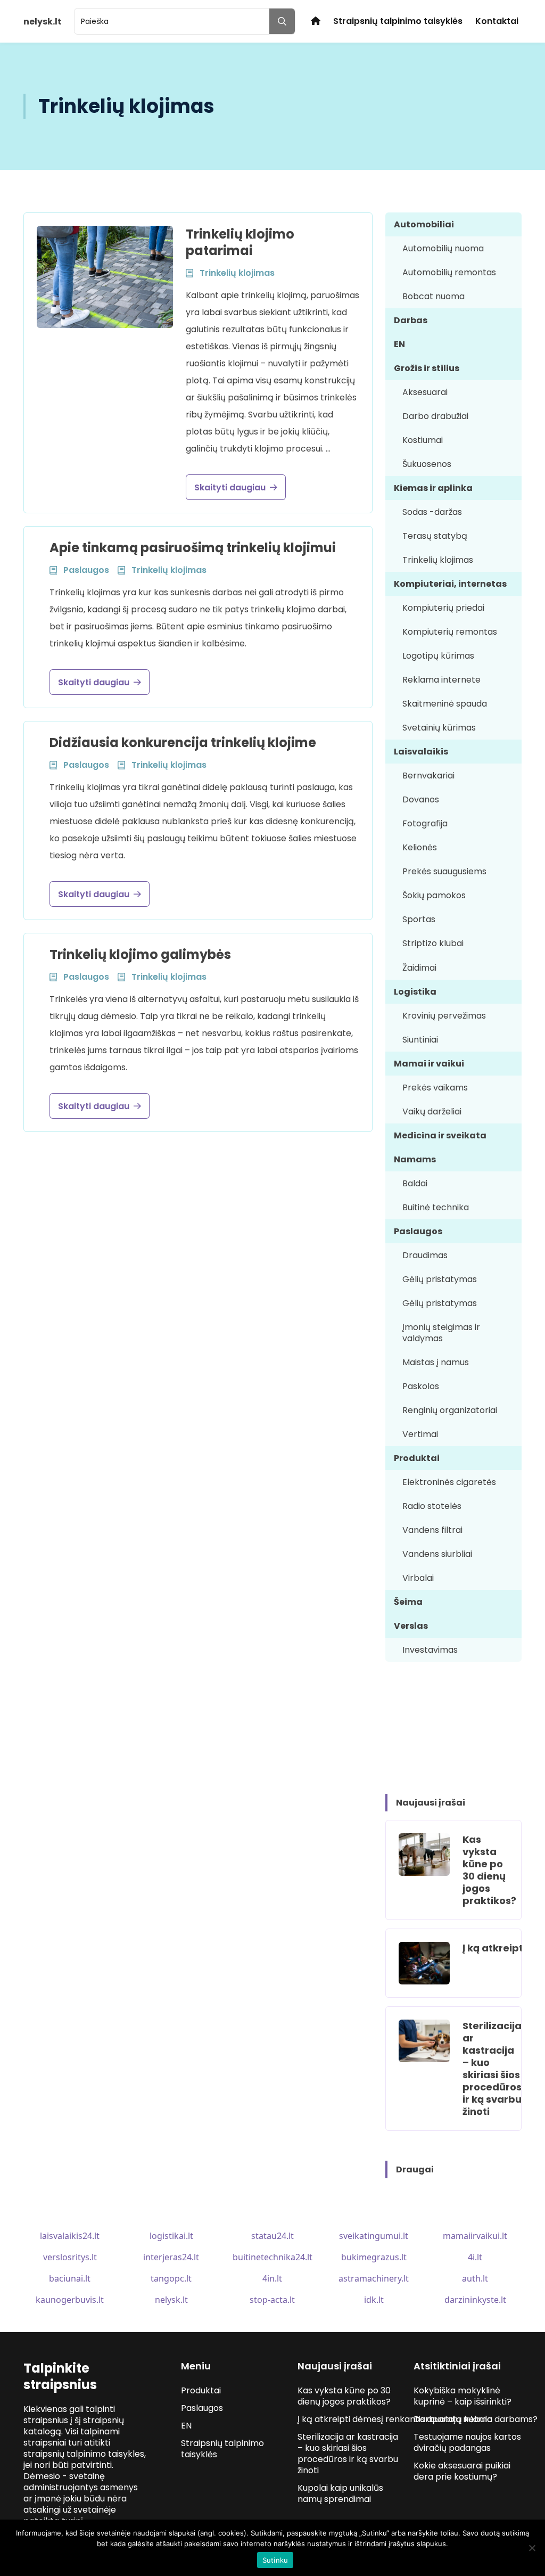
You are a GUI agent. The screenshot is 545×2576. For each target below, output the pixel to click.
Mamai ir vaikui (429, 1064)
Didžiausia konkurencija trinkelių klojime (183, 743)
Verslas (411, 1626)
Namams (415, 1159)
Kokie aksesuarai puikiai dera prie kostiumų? (462, 2471)
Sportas (419, 919)
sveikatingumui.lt (374, 2236)
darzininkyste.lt (475, 2300)
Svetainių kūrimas (439, 728)
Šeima (408, 1602)
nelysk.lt (171, 2300)
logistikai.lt (171, 2236)
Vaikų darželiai (432, 1111)
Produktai (417, 1458)
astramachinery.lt (374, 2278)
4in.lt (272, 2278)
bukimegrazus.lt (374, 2257)
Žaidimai (419, 968)
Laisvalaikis (421, 752)
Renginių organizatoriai (450, 1410)
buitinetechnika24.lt (272, 2257)
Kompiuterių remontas (450, 632)
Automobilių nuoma (443, 248)
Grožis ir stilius (427, 368)
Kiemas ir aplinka (433, 488)
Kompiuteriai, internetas (450, 584)
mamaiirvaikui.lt (475, 2236)
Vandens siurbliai (437, 1554)
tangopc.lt (171, 2278)
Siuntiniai (420, 1040)
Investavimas (430, 1650)
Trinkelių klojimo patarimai (240, 242)
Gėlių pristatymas (440, 1279)
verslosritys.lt (70, 2257)
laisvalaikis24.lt (70, 2236)
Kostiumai (423, 440)
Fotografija (425, 823)
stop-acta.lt (272, 2300)
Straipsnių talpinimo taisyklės (398, 21)
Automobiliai (424, 224)
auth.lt (475, 2278)
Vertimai (420, 1434)
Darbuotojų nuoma (453, 2419)
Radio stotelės (432, 1506)
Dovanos (421, 799)
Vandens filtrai (432, 1530)
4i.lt (475, 2257)
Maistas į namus (436, 1362)
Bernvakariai (428, 776)
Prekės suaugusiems (444, 871)
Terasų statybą (435, 536)
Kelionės (420, 847)
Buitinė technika (436, 1207)
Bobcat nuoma (433, 296)
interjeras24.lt (171, 2257)
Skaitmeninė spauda (445, 704)
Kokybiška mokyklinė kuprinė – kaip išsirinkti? (463, 2396)
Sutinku (275, 2560)
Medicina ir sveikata (440, 1135)
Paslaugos (418, 1231)
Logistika (415, 992)
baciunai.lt (70, 2278)
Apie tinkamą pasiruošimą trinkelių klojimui (193, 548)
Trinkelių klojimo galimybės (140, 954)
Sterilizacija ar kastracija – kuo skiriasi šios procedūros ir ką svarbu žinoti (492, 2069)
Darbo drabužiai (435, 416)
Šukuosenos (427, 464)
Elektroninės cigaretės (449, 1482)
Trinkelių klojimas (438, 560)
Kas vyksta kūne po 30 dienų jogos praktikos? (489, 1870)
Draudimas (425, 1255)
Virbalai (418, 1578)
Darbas (411, 320)
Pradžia (316, 21)
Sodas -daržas (432, 512)
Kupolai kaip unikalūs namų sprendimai (340, 2493)
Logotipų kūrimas (438, 656)
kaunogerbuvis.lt (70, 2300)
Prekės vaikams (435, 1088)
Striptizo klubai (433, 943)
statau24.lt (272, 2236)
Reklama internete (441, 680)
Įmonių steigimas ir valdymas (441, 1333)
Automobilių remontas (449, 272)
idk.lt (374, 2300)
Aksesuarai (425, 392)
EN (399, 344)
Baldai (415, 1183)
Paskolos (421, 1386)
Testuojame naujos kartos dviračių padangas (467, 2442)
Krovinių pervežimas (444, 1016)
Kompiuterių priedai (443, 608)
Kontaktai (497, 21)
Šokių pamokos (434, 895)
